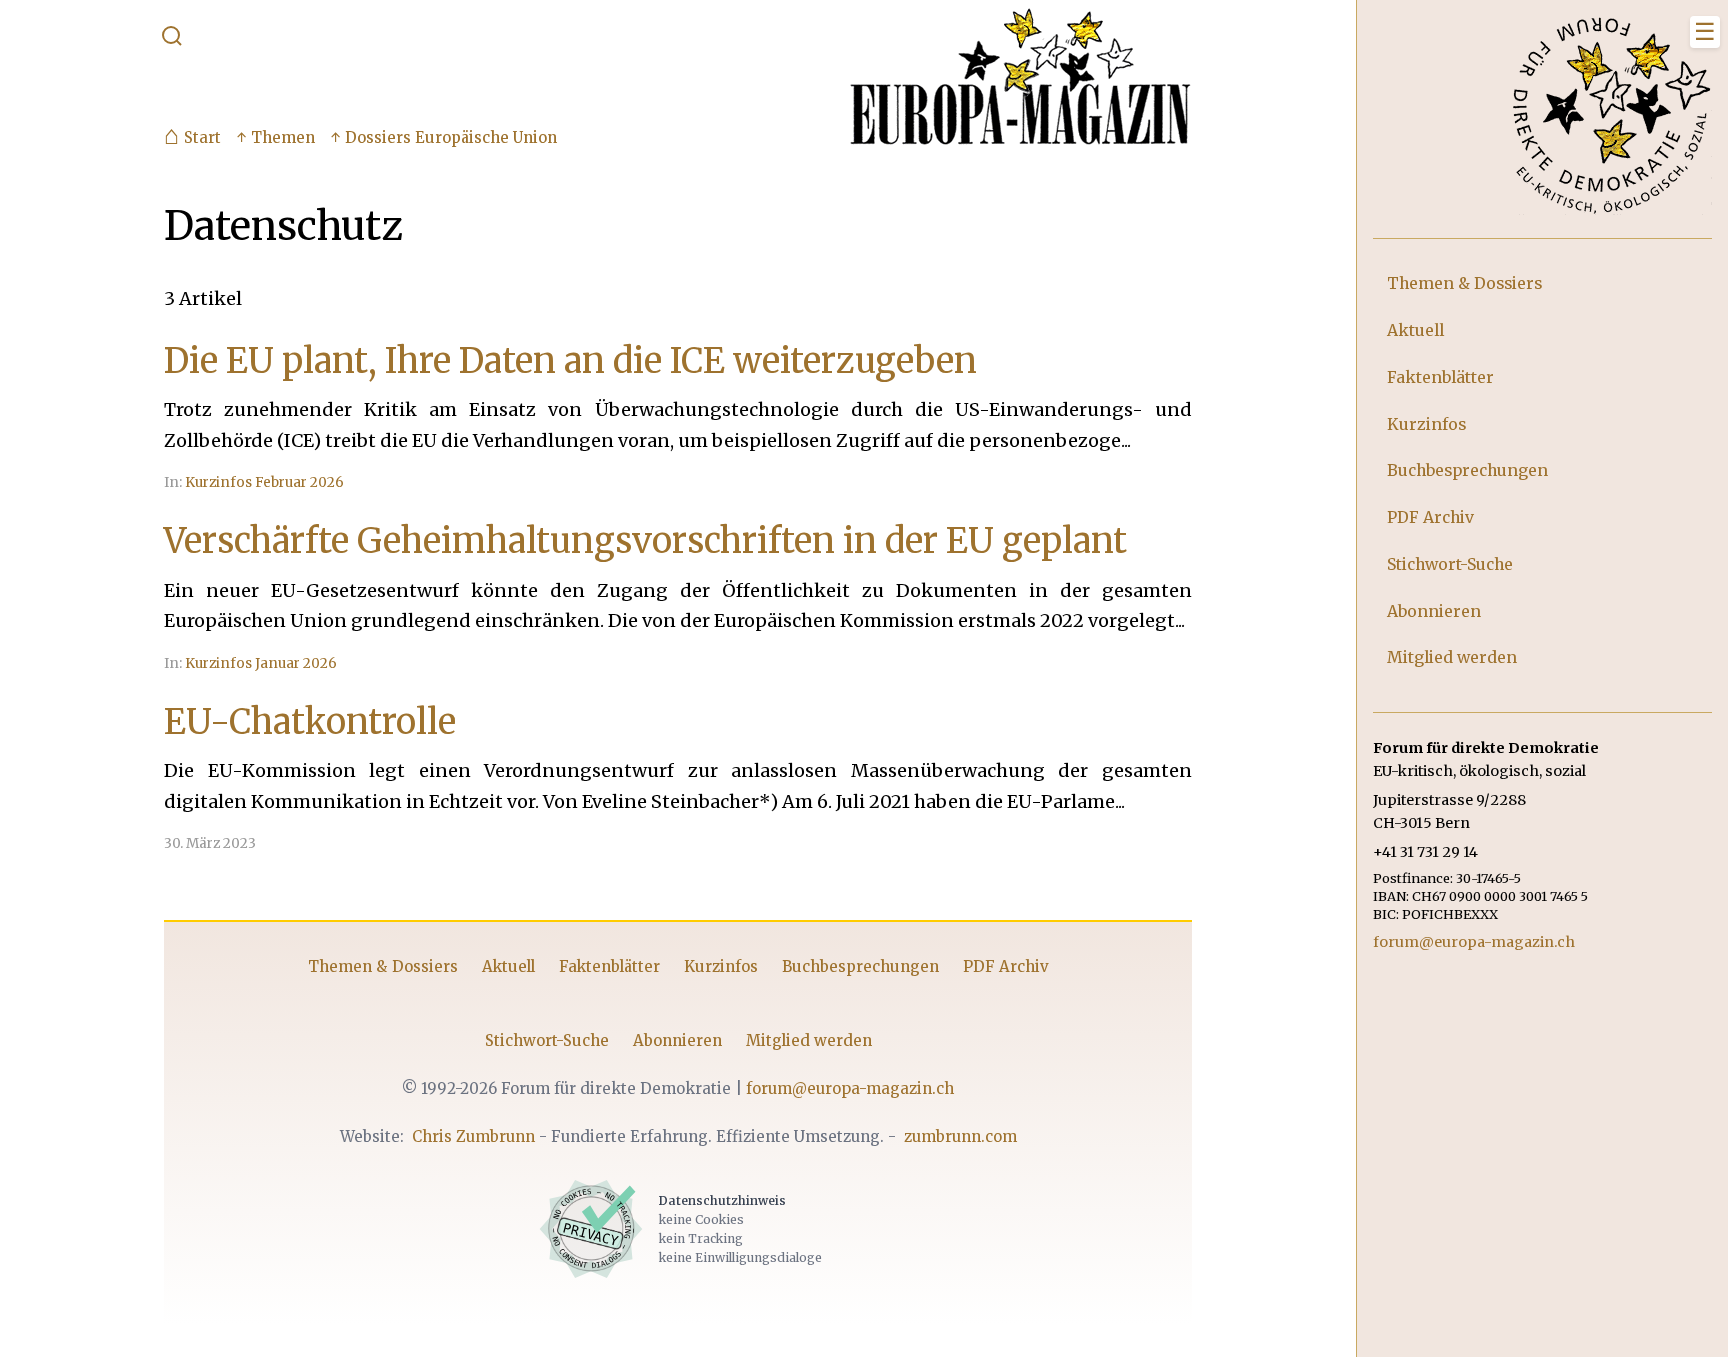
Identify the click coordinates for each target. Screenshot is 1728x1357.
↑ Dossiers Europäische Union (444, 137)
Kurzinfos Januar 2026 (261, 663)
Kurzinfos (721, 966)
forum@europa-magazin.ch (850, 1088)
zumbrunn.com (960, 1136)
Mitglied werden (809, 1040)
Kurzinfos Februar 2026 (264, 482)
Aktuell (508, 966)
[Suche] (172, 40)
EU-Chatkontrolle (310, 721)
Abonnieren (677, 1040)
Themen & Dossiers (383, 966)
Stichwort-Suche (547, 1040)
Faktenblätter (609, 966)
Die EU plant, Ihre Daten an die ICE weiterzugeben (570, 360)
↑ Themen (276, 137)
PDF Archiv (1006, 966)
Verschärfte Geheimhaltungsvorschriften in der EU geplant (645, 540)
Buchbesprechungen (860, 966)
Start (192, 138)
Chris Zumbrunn (473, 1136)
